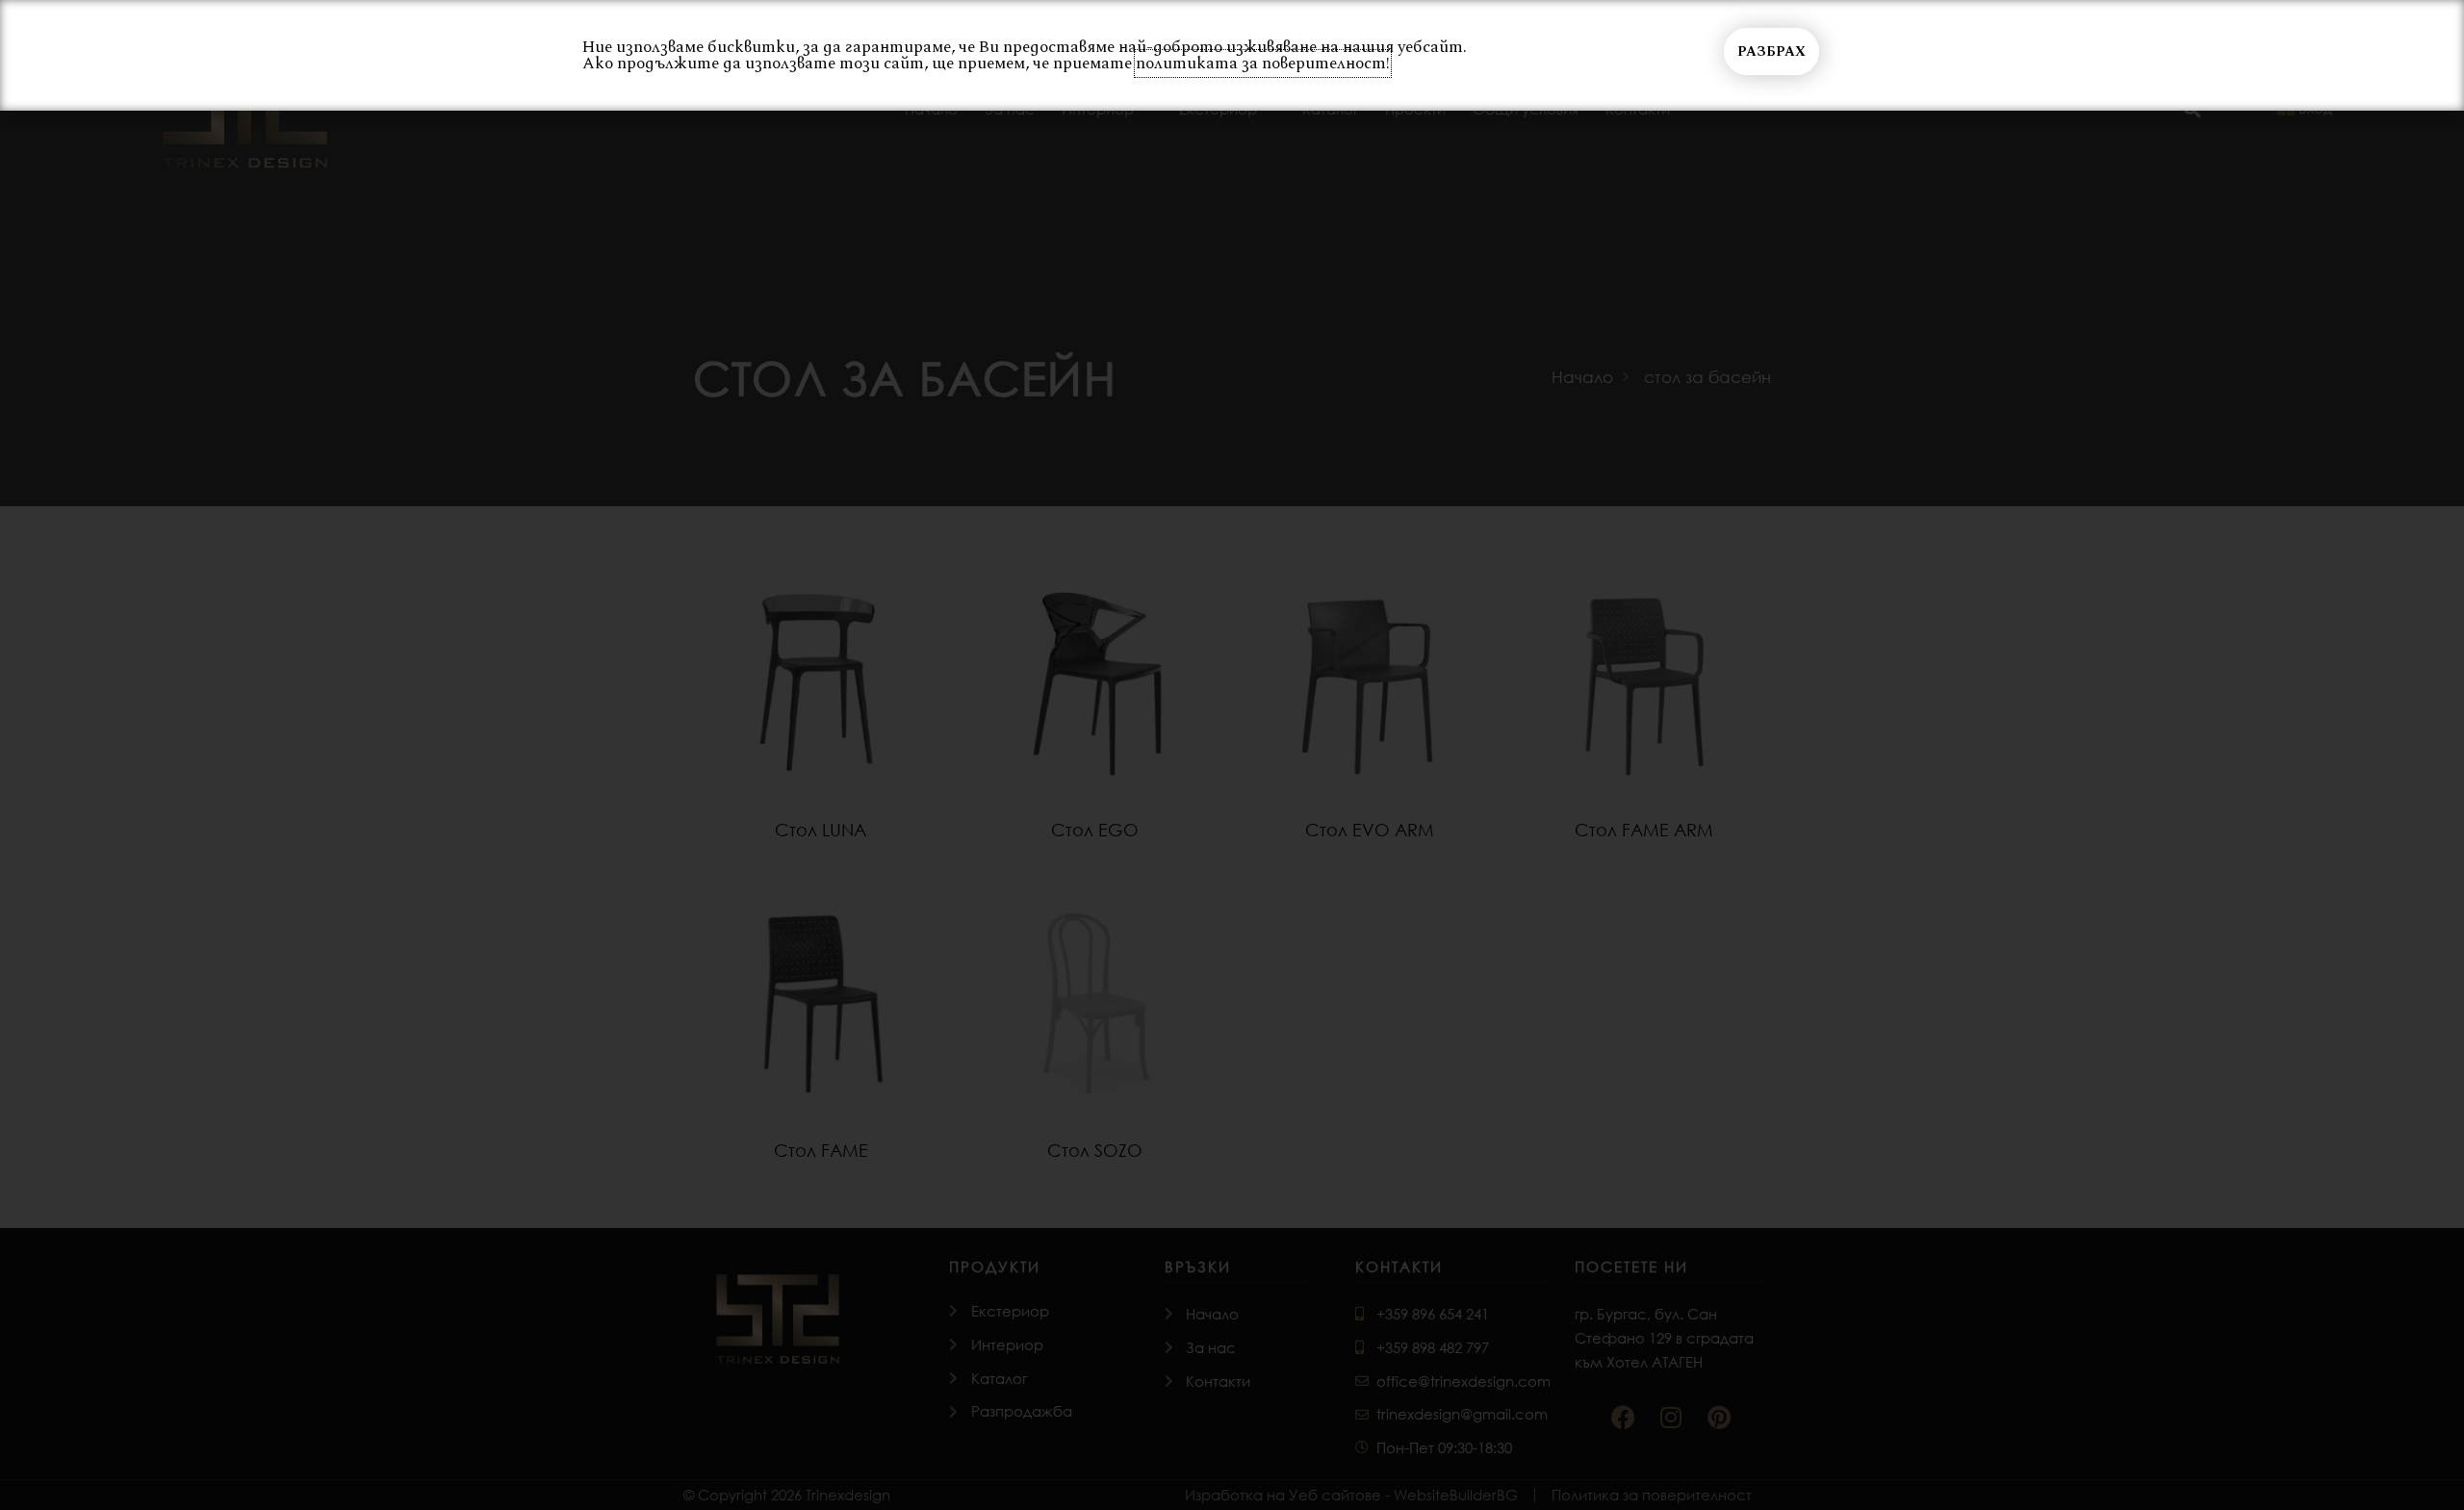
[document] (1232, 755)
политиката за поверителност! (1263, 64)
